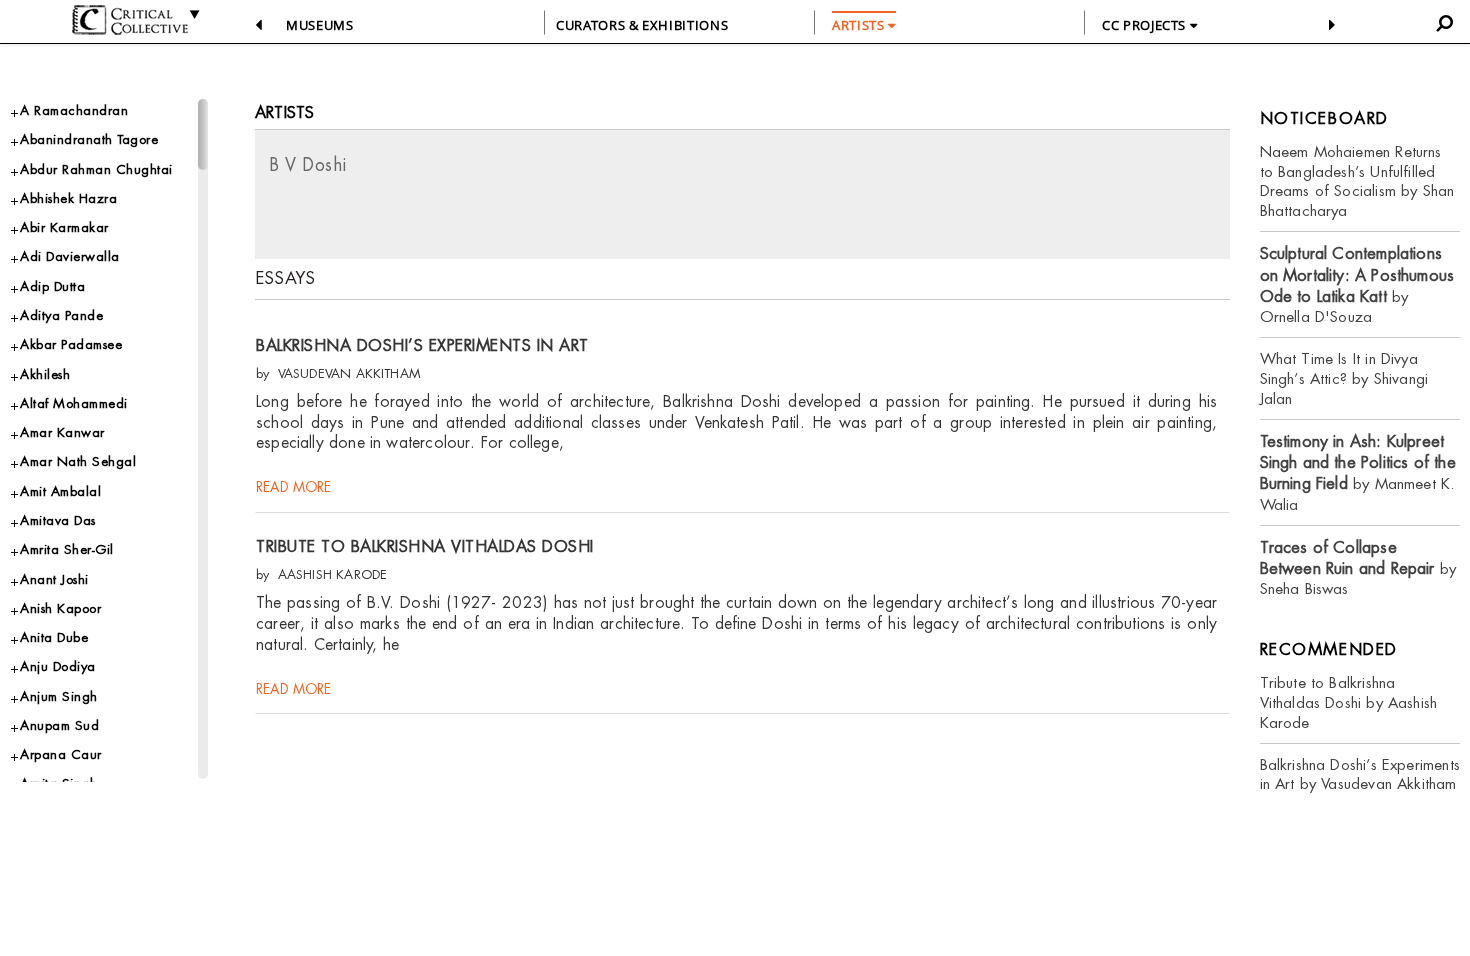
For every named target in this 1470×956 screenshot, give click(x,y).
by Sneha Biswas (1358, 568)
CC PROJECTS (1146, 25)
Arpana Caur (61, 754)
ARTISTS (860, 25)
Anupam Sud (59, 725)
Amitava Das (58, 520)
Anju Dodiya (58, 666)
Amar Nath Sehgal (78, 461)
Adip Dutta (52, 286)
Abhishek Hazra (68, 198)
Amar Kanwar (62, 432)
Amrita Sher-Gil (67, 549)
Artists (284, 112)
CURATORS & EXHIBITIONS (642, 25)
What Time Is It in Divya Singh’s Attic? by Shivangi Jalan (1344, 378)
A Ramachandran (74, 110)
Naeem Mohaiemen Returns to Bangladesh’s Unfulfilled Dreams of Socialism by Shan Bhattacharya (1357, 181)
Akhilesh (45, 374)
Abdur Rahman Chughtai (96, 169)
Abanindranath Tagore (89, 139)
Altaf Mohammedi (74, 403)
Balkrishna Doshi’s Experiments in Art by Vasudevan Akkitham (1360, 774)
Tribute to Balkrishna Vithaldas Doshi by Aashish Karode (1349, 702)
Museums (320, 25)
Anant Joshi (54, 579)
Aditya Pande (61, 315)
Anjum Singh (59, 696)
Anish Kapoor (60, 608)
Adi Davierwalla (70, 256)
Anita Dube (54, 637)
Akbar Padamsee (71, 344)
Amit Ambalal (60, 491)
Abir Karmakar (64, 227)
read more (294, 487)
